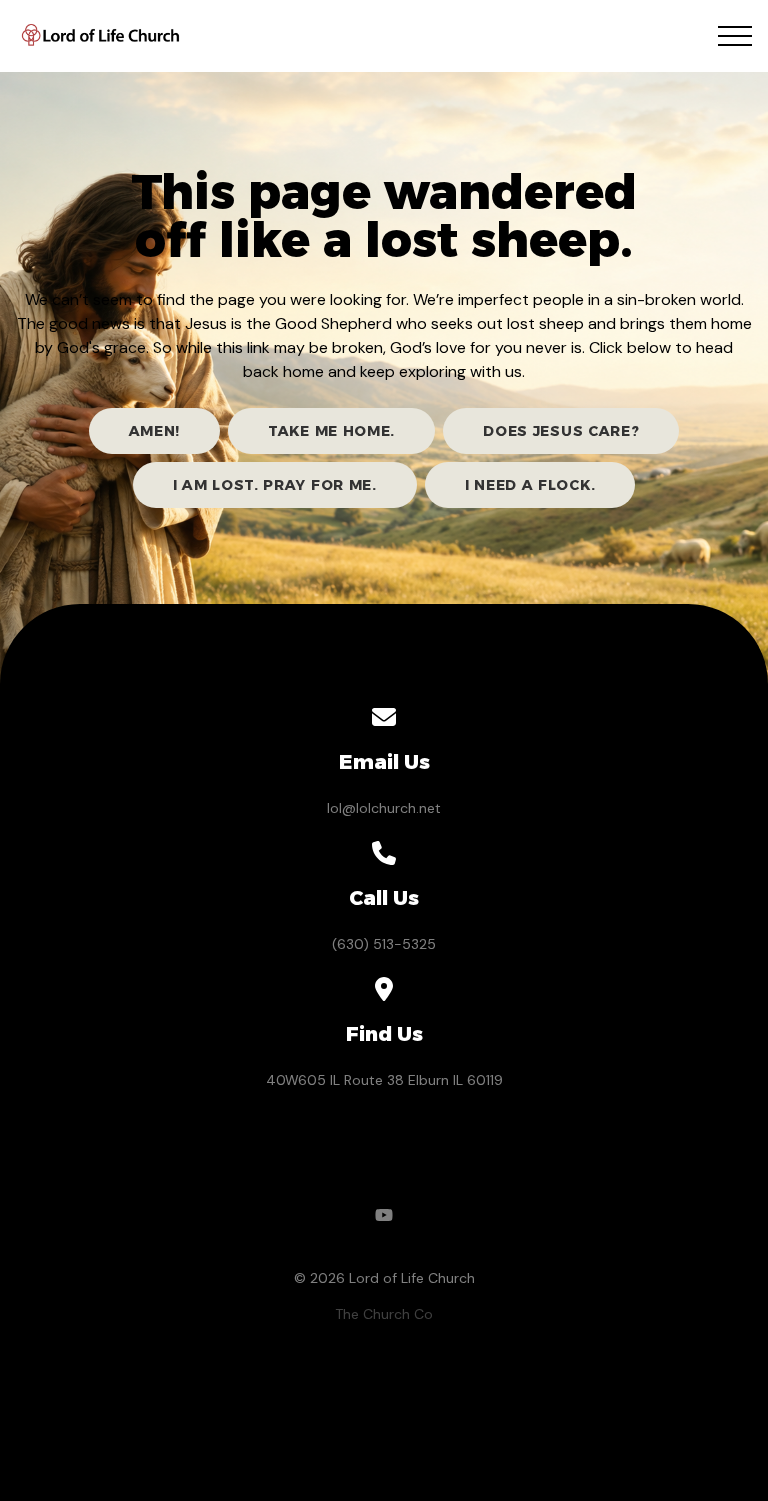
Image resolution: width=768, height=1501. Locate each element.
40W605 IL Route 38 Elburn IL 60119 (384, 1080)
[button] (735, 36)
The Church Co (384, 1314)
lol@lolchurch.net (384, 808)
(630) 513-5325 (384, 944)
